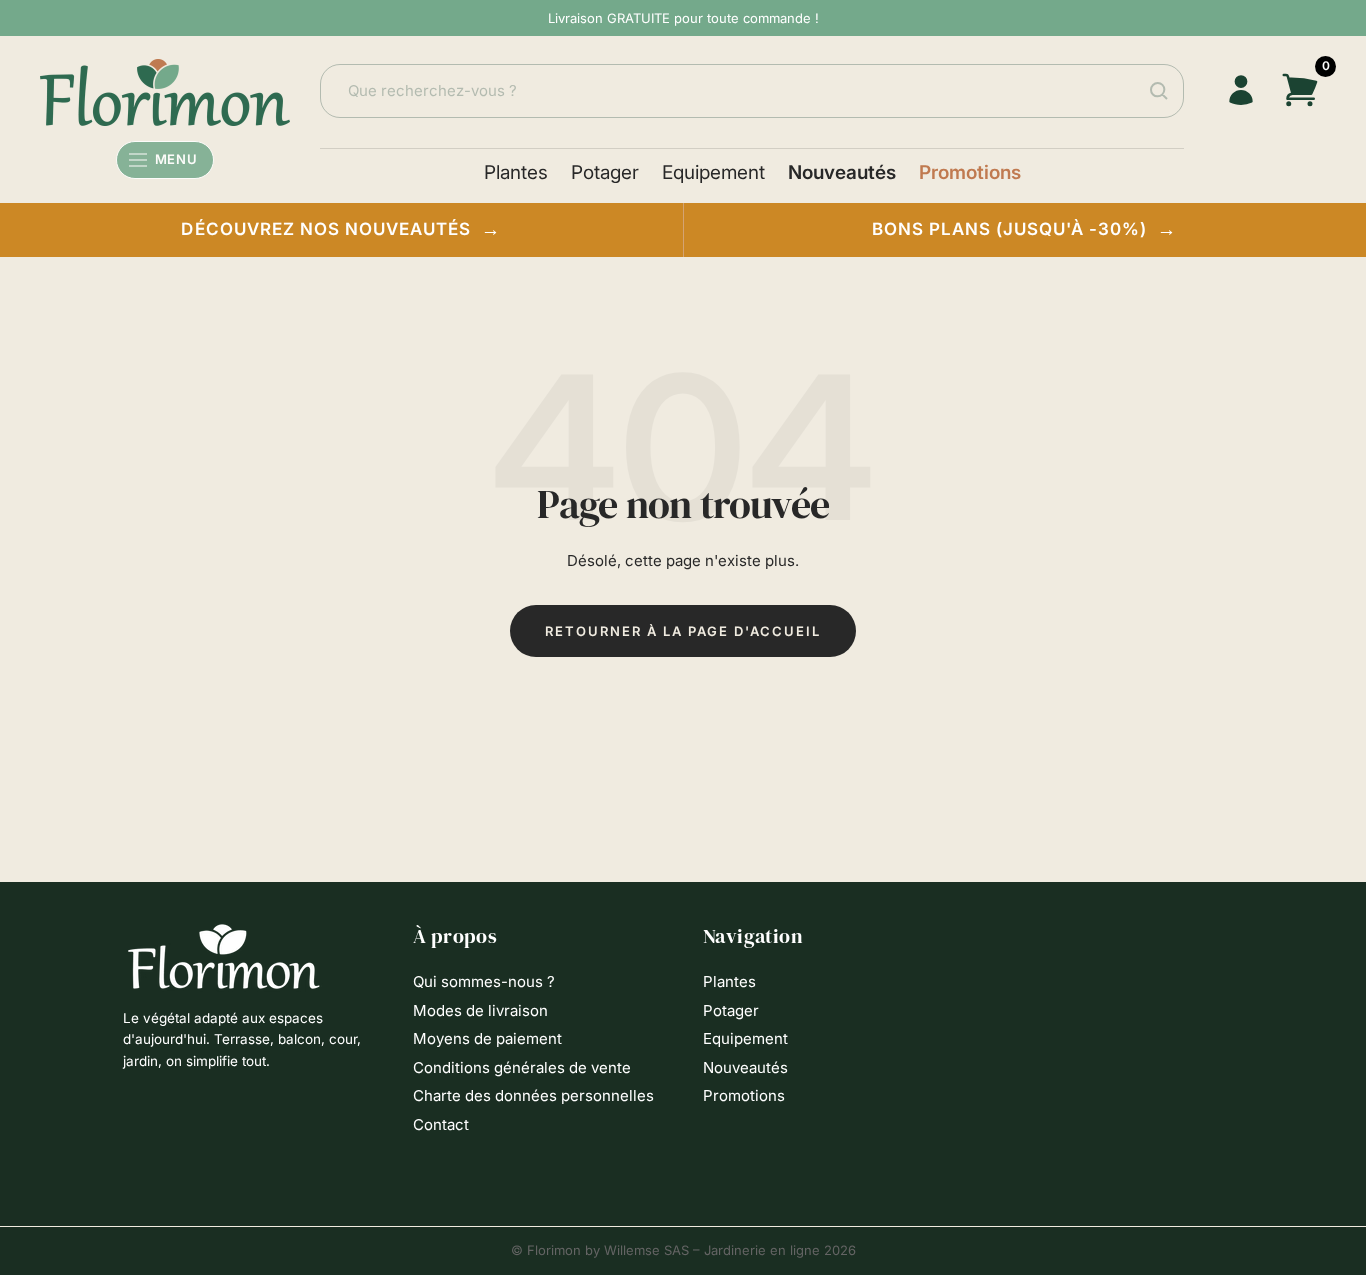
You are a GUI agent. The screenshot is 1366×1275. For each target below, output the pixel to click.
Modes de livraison (480, 1010)
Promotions (970, 172)
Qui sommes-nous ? (484, 981)
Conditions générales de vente (522, 1067)
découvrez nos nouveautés (341, 229)
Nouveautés (842, 172)
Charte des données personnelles (533, 1095)
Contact (441, 1124)
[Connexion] (1240, 90)
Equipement (713, 172)
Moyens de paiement (487, 1038)
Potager (605, 172)
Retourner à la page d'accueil (683, 631)
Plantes (516, 172)
